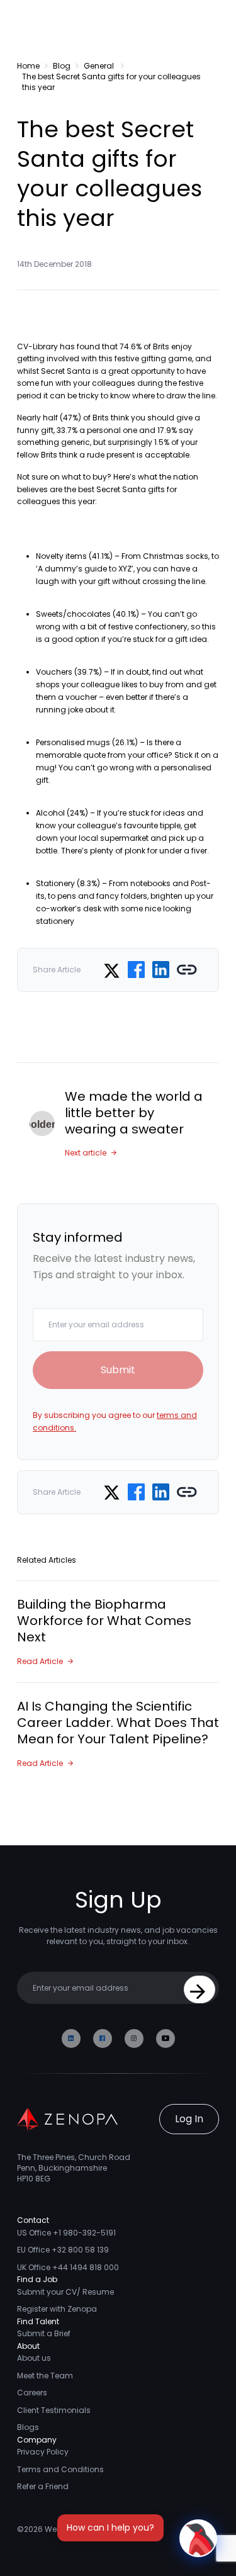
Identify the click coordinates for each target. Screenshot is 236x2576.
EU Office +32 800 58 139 (63, 2250)
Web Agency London (84, 2529)
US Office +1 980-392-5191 (66, 2233)
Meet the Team (45, 2376)
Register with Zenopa (57, 2309)
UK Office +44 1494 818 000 (68, 2267)
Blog (62, 66)
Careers (32, 2393)
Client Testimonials (54, 2410)
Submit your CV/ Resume (65, 2292)
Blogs (28, 2427)
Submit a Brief (44, 2333)
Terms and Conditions (60, 2469)
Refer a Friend (43, 2486)
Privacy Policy (43, 2452)
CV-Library (37, 346)
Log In (189, 2119)
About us (34, 2358)
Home (28, 66)
